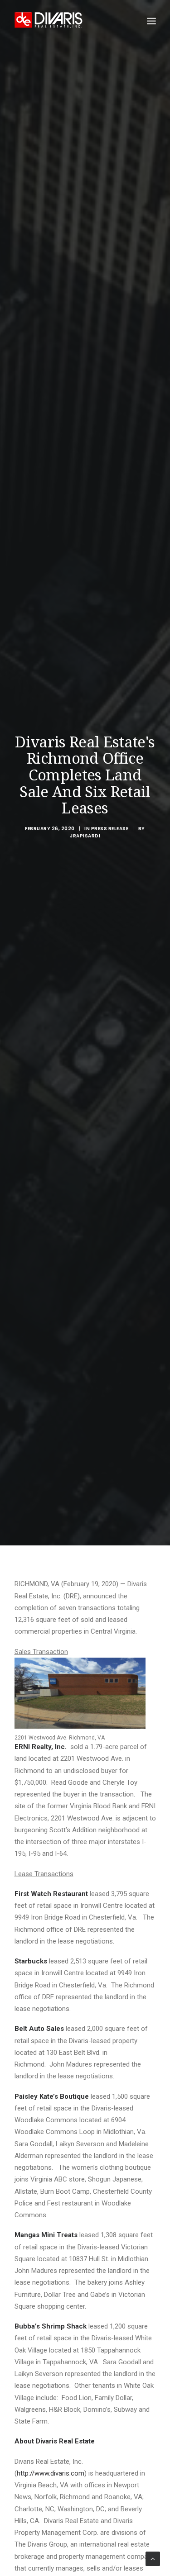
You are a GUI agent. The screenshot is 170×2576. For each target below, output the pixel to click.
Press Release (110, 829)
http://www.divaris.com (51, 2473)
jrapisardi (85, 836)
